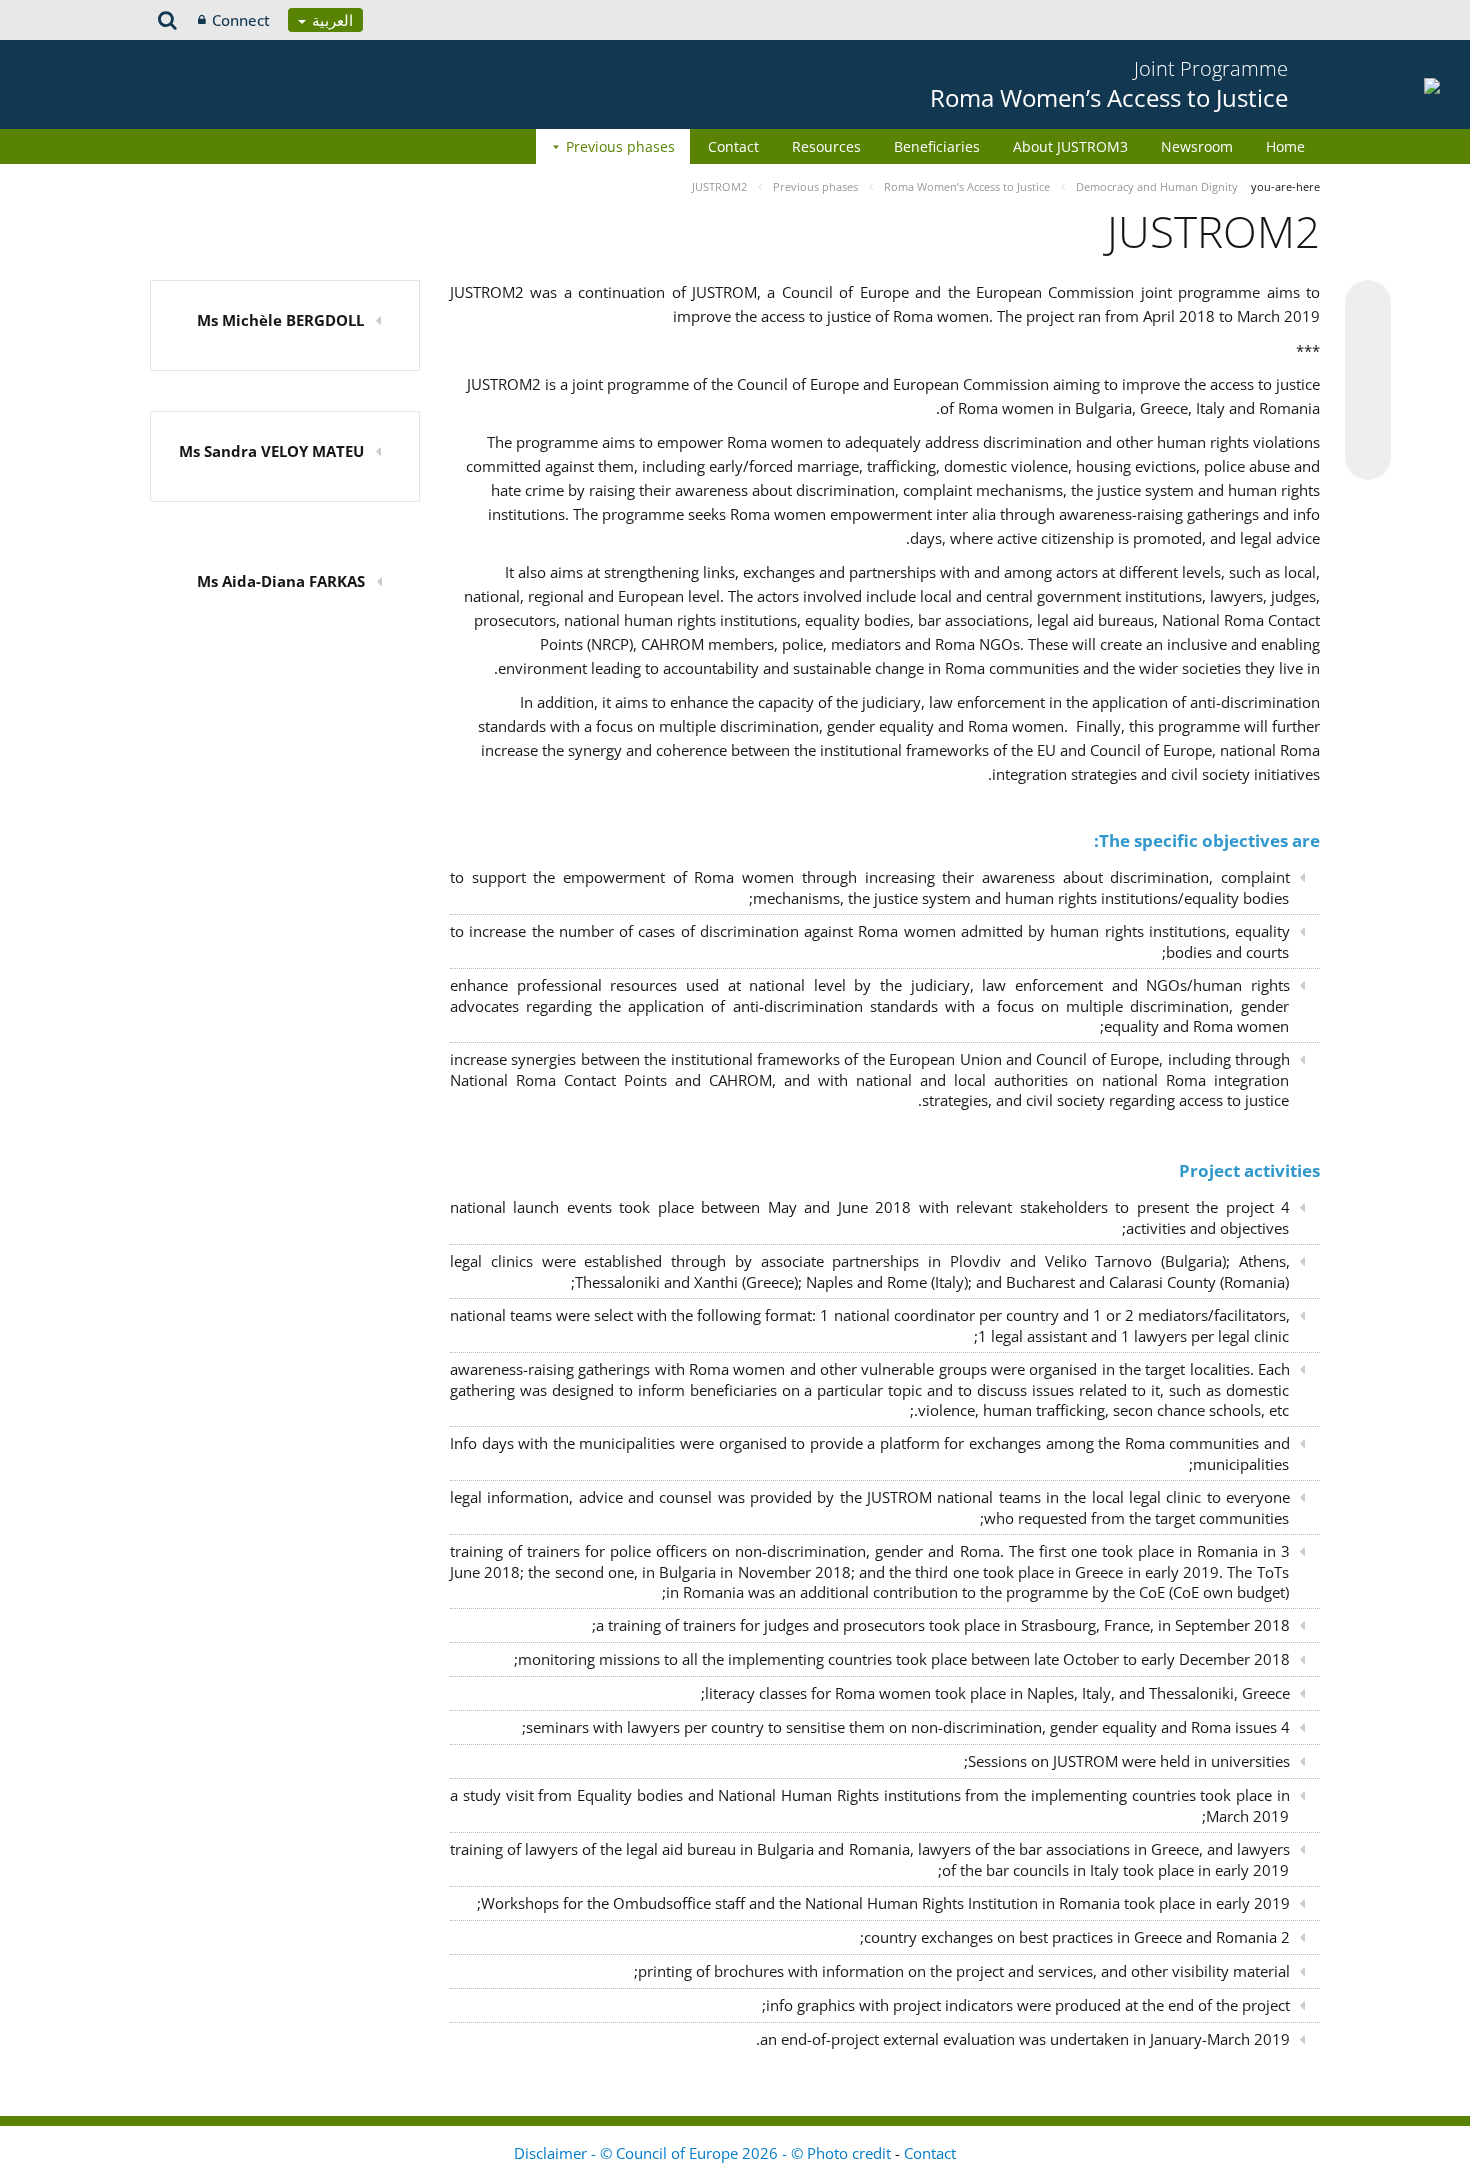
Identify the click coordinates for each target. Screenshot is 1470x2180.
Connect (241, 20)
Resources (826, 146)
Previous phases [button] (620, 146)
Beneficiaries (937, 146)
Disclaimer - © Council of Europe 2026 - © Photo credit (704, 2153)
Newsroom (1197, 146)
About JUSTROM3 (1070, 146)
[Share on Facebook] (1368, 381)
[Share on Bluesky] (1368, 305)
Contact (733, 146)
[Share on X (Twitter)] (1368, 343)
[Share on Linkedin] (1368, 419)
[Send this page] (1368, 457)
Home (1285, 146)
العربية (330, 20)
